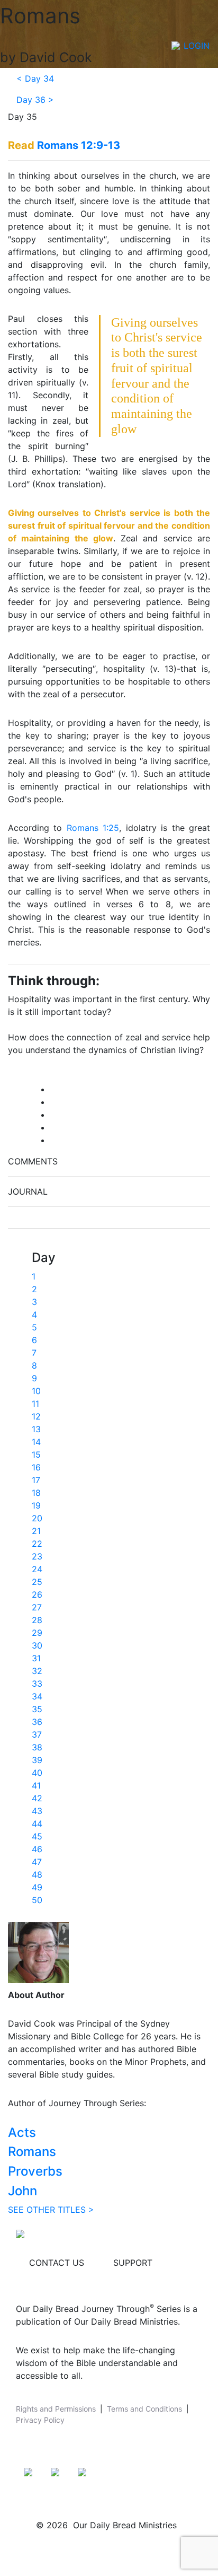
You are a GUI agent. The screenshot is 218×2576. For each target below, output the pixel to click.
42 (37, 1798)
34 (37, 1696)
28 (37, 1620)
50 (37, 1900)
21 (36, 1531)
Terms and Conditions (144, 2409)
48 (37, 1874)
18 (36, 1493)
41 (36, 1785)
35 (37, 1709)
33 (37, 1684)
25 (37, 1582)
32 (37, 1671)
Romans (32, 2152)
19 (36, 1505)
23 (37, 1556)
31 (36, 1658)
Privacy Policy (40, 2420)
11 (35, 1404)
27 (37, 1607)
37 (37, 1734)
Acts (22, 2132)
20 (37, 1518)
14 (36, 1442)
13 (36, 1429)
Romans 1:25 (93, 828)
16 (36, 1467)
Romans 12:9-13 (79, 145)
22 (37, 1544)
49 (37, 1887)
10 (36, 1391)
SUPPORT (133, 2263)
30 (37, 1645)
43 (37, 1811)
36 (37, 1722)
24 (37, 1569)
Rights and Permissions (56, 2409)
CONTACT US (57, 2263)
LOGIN (197, 46)
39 (37, 1760)
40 (37, 1773)
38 (37, 1747)
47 (37, 1862)
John (22, 2191)
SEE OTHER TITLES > (51, 2210)
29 (37, 1633)
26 (37, 1594)
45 (37, 1836)
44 (37, 1824)
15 (36, 1455)
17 (36, 1480)
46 (37, 1849)
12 (36, 1416)
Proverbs (35, 2171)
